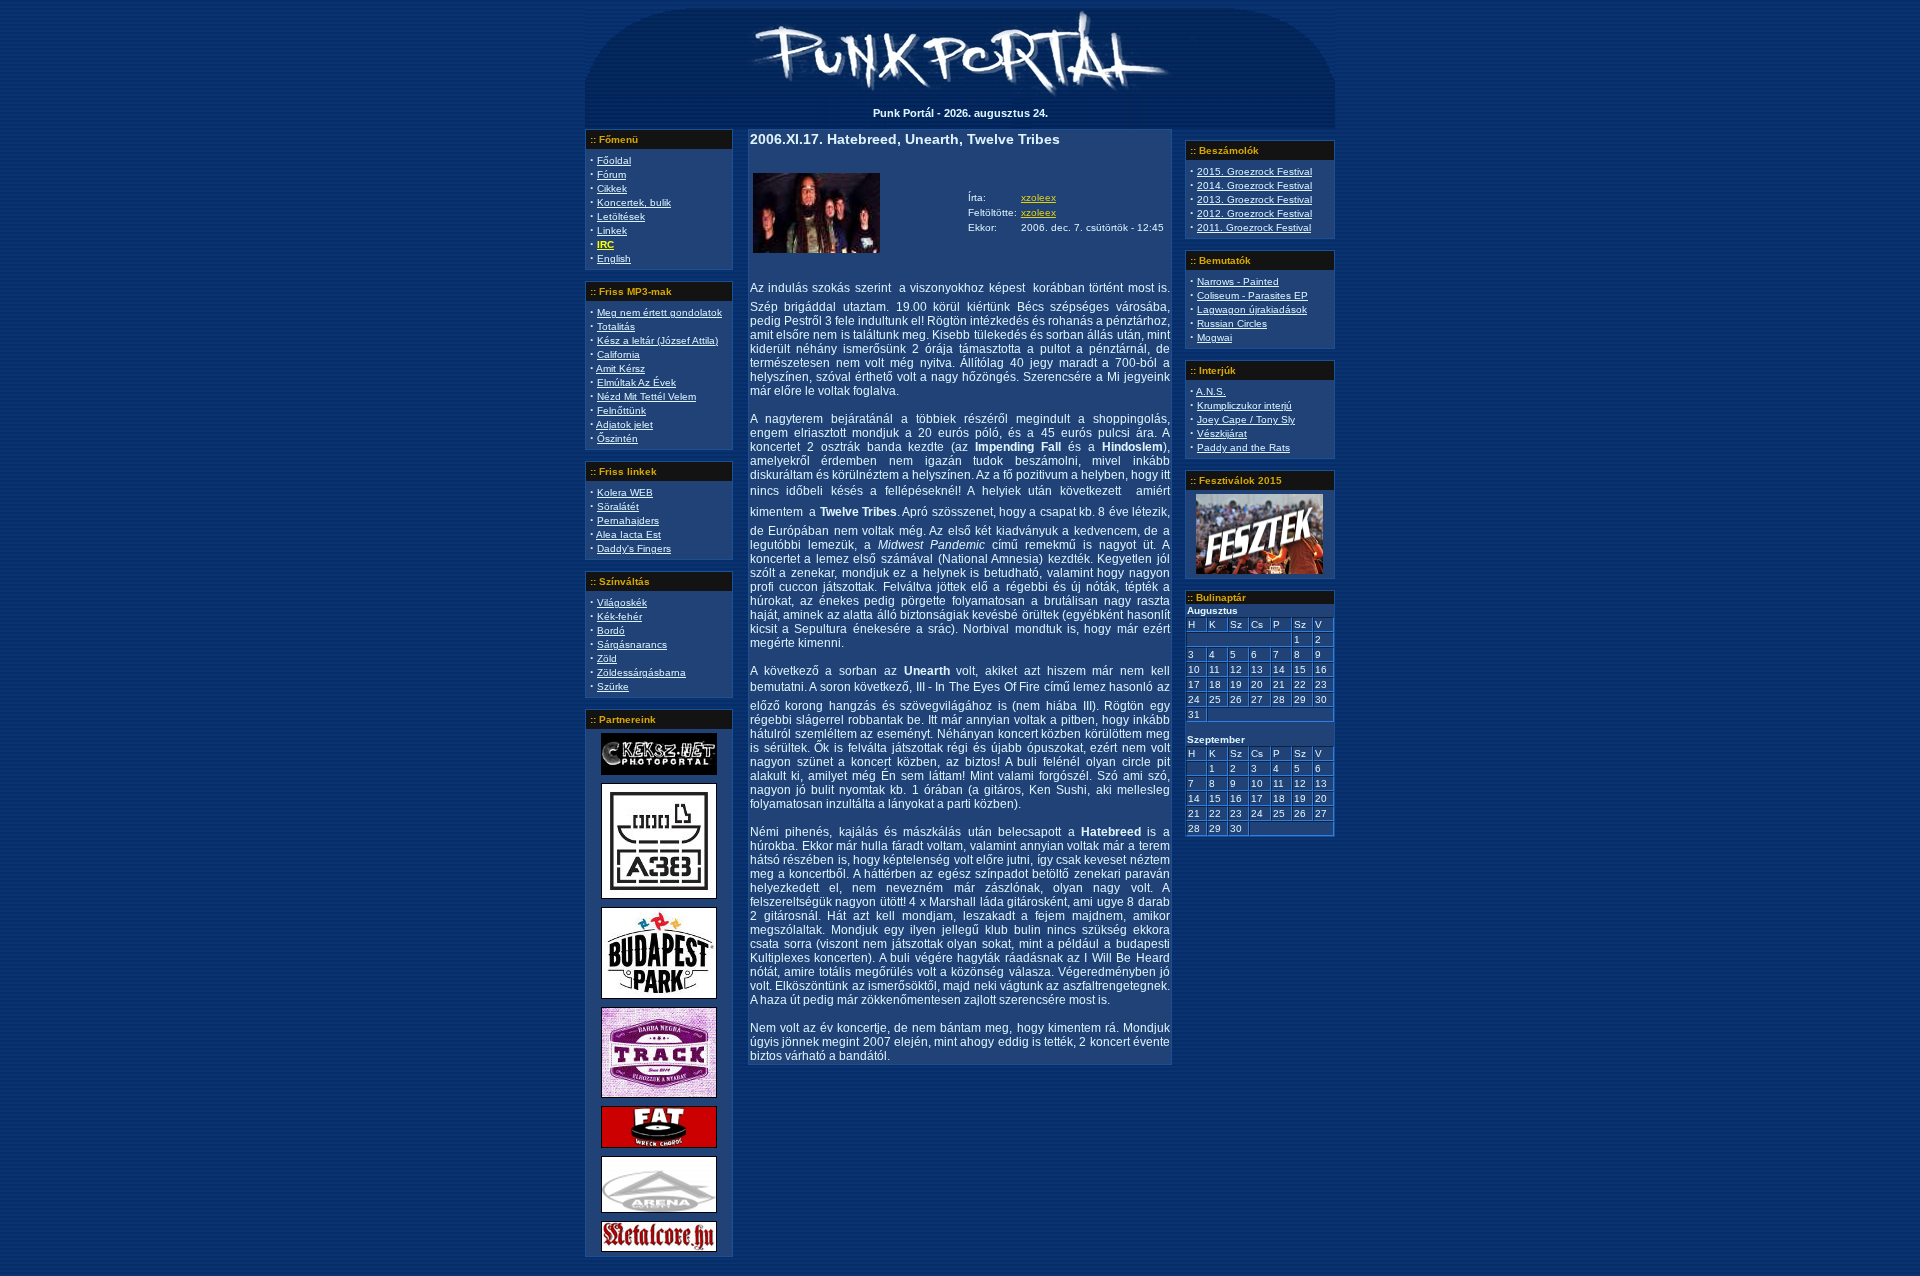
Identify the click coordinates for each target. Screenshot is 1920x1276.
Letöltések (621, 216)
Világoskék (622, 602)
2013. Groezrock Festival (1254, 199)
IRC (605, 244)
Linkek (612, 230)
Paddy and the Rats (1243, 447)
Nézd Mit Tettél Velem (646, 396)
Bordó (611, 630)
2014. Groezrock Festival (1254, 185)
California (618, 354)
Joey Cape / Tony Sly (1246, 419)
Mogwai (1214, 337)
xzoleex (1038, 197)
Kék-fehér (619, 616)
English (614, 258)
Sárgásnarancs (632, 644)
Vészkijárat (1222, 433)
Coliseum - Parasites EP (1252, 295)
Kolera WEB (625, 492)
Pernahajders (628, 520)
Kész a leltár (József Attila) (657, 340)
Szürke (613, 686)
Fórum (611, 174)
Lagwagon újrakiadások (1252, 309)
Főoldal (614, 160)
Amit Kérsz (620, 368)
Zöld (607, 658)
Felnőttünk (621, 410)
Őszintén (617, 438)
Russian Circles (1232, 323)
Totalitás (616, 326)
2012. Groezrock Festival (1254, 213)
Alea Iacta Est (628, 534)
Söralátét (618, 506)
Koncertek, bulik (634, 202)
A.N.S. (1211, 391)
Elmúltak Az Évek (636, 382)
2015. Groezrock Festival (1254, 171)
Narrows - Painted (1238, 281)
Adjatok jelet (624, 424)
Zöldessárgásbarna (641, 672)
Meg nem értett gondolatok (659, 312)
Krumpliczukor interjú (1244, 405)
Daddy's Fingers (634, 548)
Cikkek (612, 188)
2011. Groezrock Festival (1254, 227)
